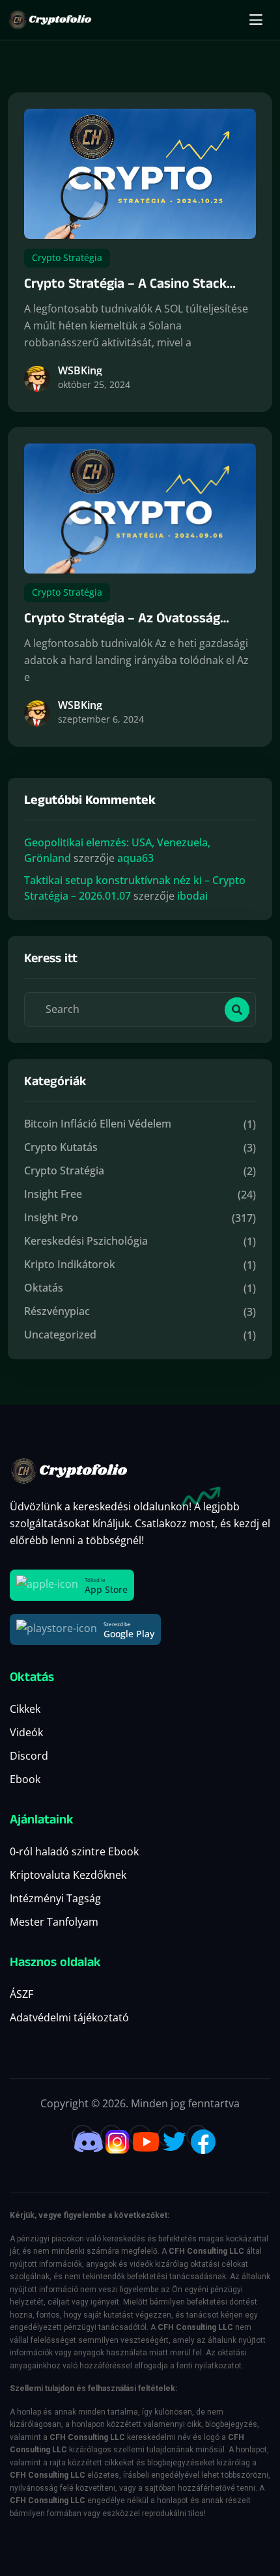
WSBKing (80, 370)
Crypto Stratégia (67, 257)
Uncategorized (60, 1335)
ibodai (192, 896)
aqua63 (135, 858)
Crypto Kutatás (61, 1147)
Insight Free (53, 1194)
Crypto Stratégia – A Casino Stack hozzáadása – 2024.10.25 (125, 295)
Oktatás (44, 1288)
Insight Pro (51, 1217)
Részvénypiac (57, 1311)
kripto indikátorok (70, 1264)
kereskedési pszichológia (86, 1241)
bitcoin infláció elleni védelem (98, 1124)
